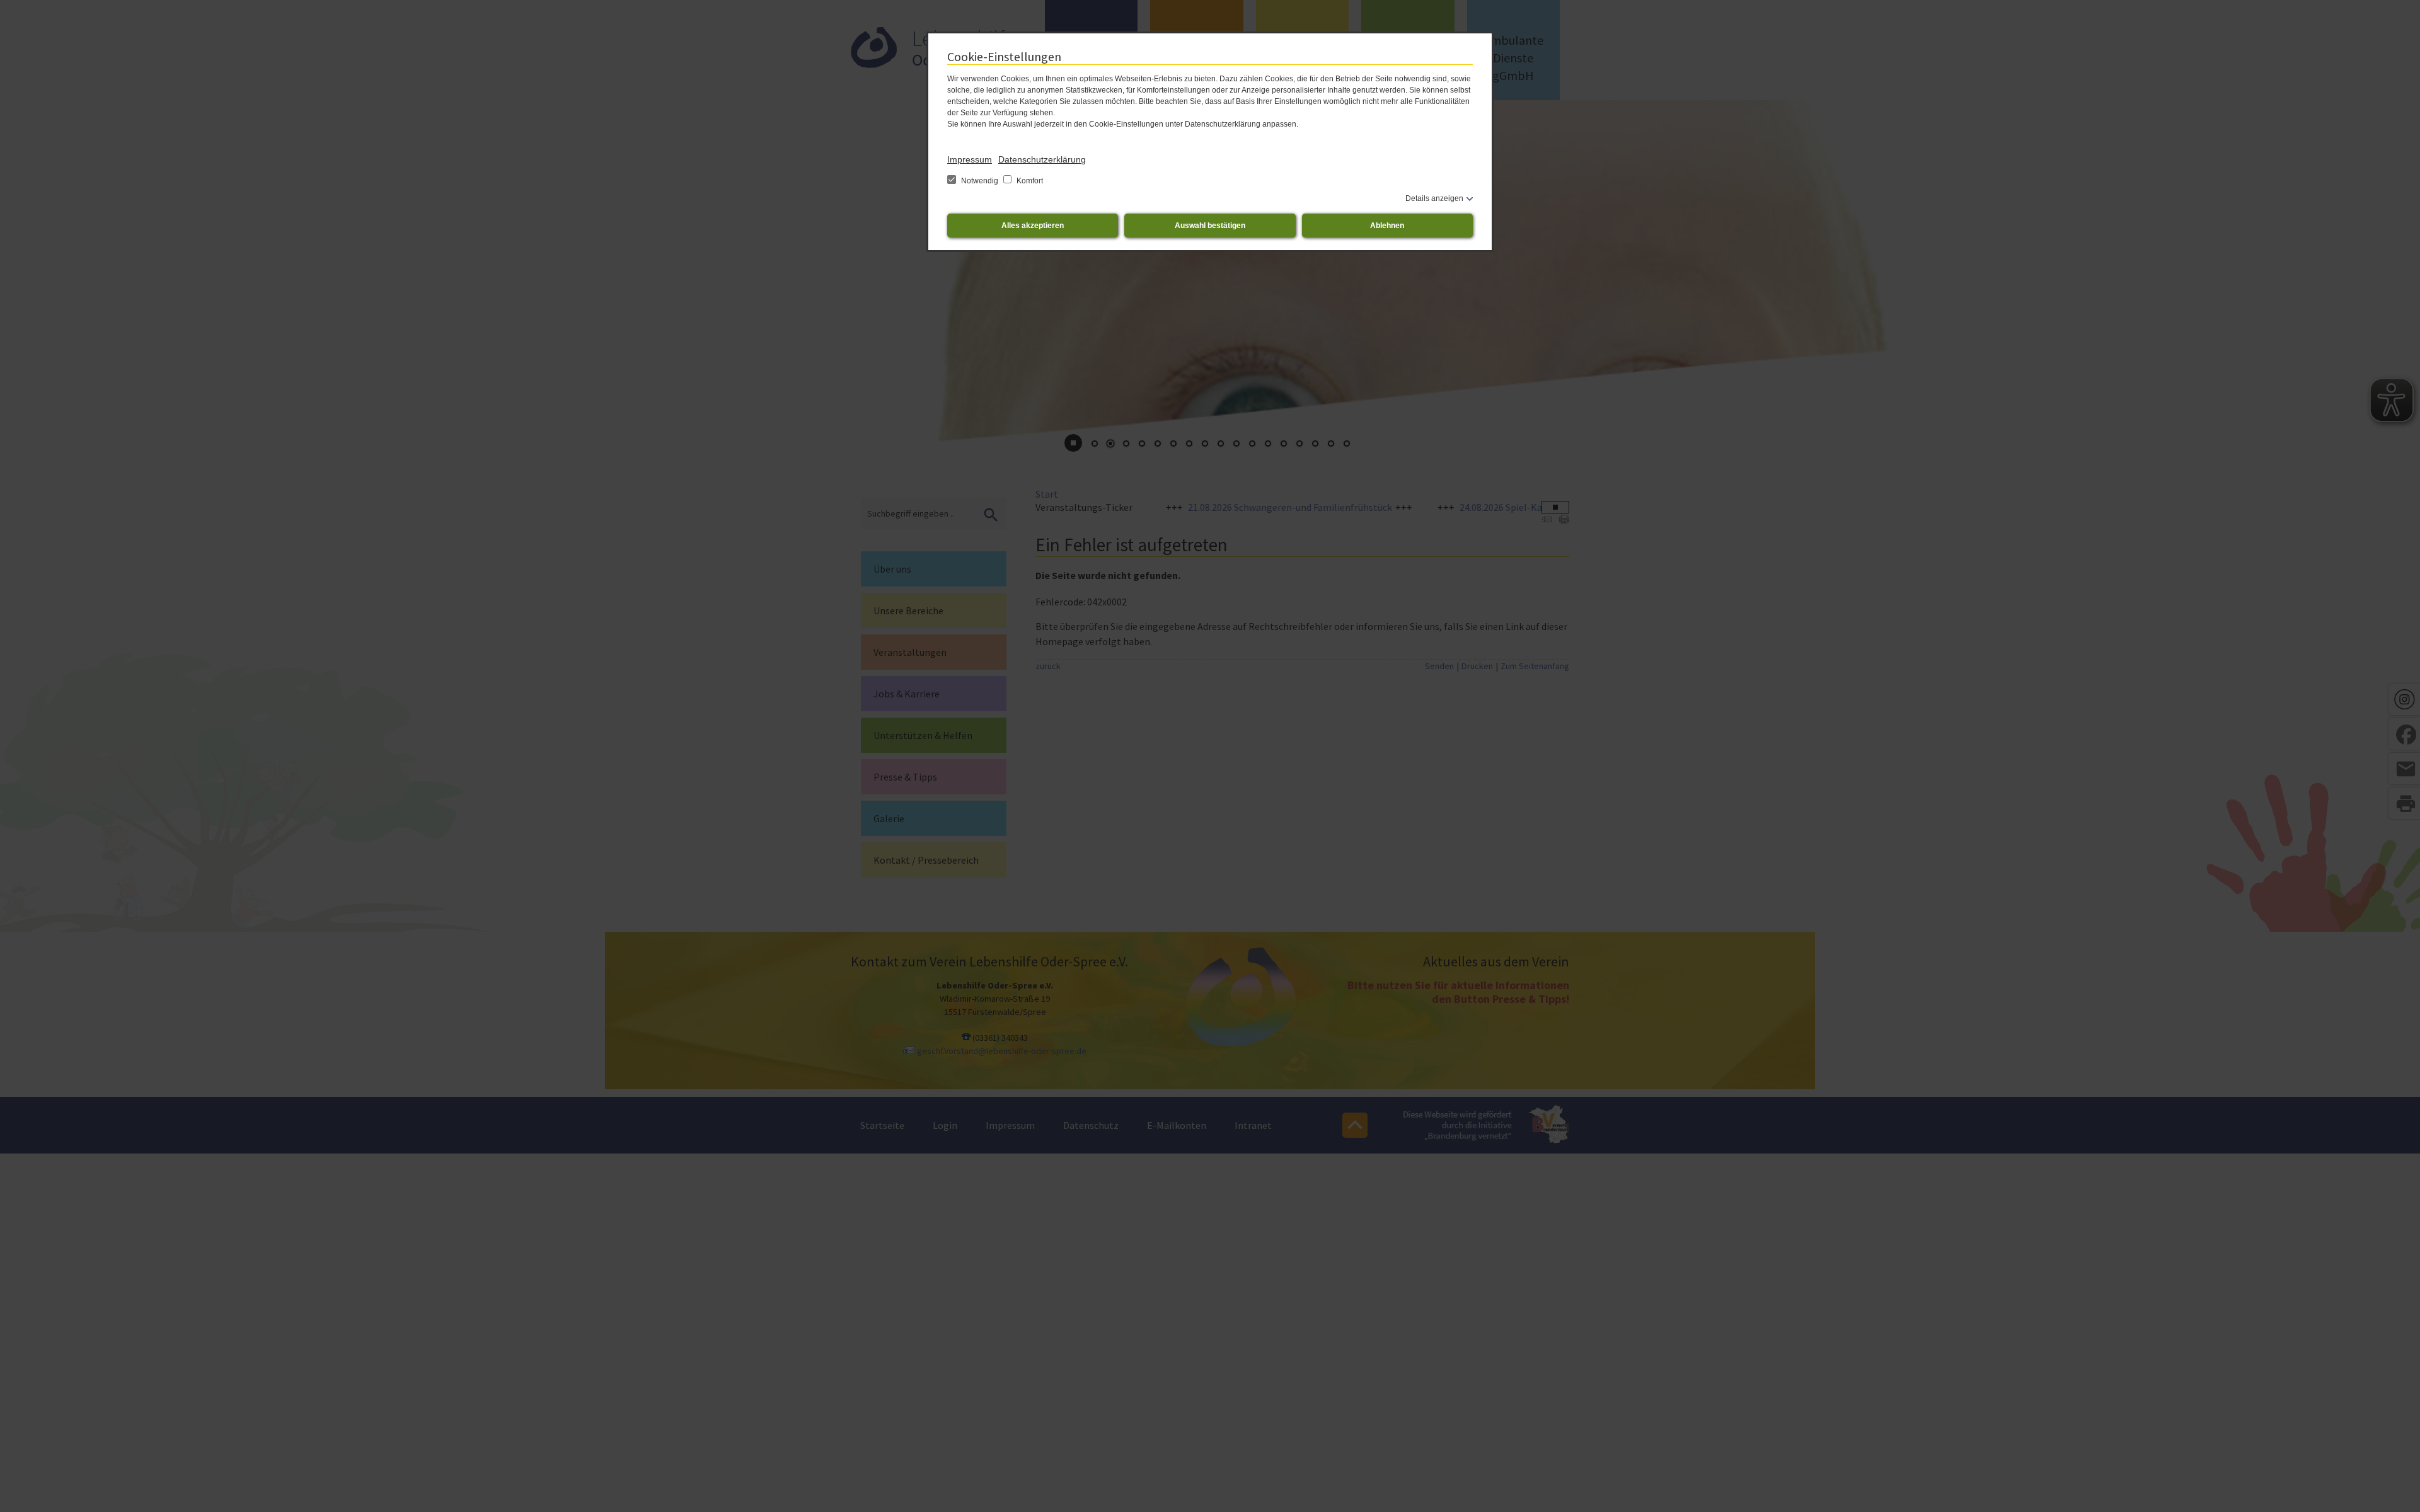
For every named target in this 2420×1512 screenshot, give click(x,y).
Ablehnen (1387, 226)
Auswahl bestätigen (1210, 226)
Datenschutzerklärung (1042, 159)
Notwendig (980, 181)
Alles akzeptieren (1033, 226)
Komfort (1029, 181)
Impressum (970, 159)
